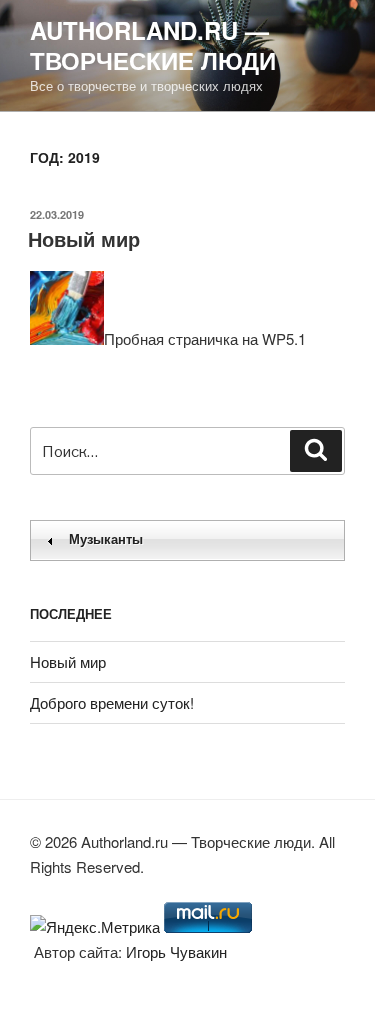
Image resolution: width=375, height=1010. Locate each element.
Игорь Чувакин (176, 951)
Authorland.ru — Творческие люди (153, 45)
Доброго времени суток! (112, 702)
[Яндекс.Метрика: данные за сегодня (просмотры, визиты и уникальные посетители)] (95, 927)
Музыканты (106, 539)
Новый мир (84, 238)
